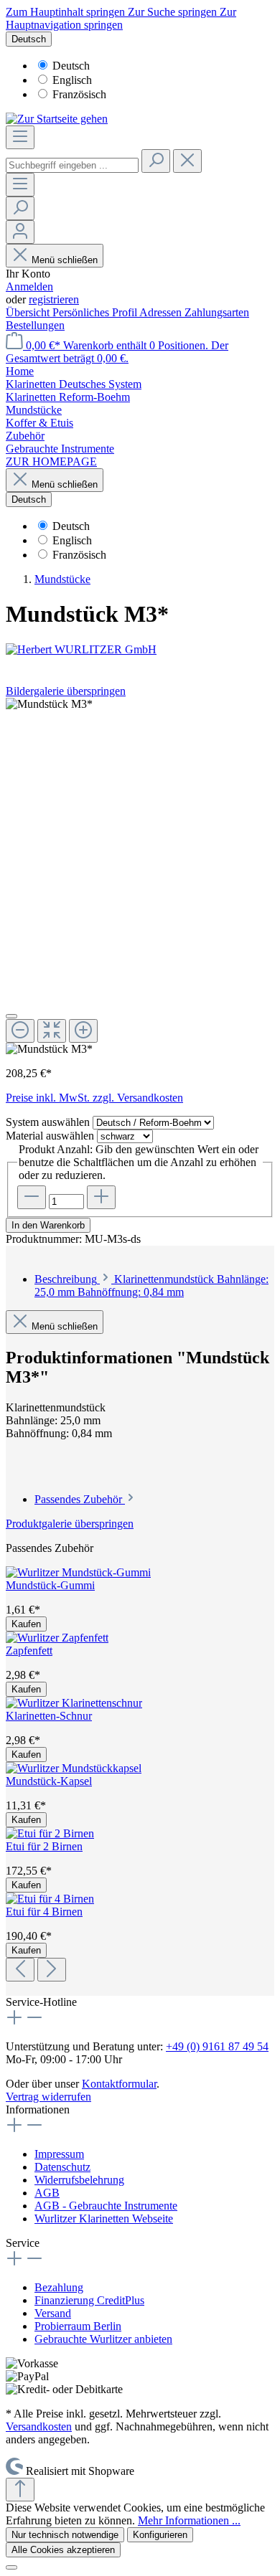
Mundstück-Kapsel (49, 1781)
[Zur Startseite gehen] (57, 119)
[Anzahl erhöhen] (101, 1197)
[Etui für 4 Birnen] (50, 1899)
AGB (47, 2193)
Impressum (59, 2154)
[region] (140, 877)
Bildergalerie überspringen (66, 691)
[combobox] (72, 165)
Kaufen (26, 1624)
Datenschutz (62, 2167)
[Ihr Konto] (20, 232)
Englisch (72, 80)
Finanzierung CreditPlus (89, 2300)
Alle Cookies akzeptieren (63, 2550)
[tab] (151, 1285)
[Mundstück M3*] (49, 704)
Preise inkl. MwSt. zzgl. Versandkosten (94, 1098)
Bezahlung (59, 2287)
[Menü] (20, 137)
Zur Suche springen (174, 12)
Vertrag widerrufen (48, 2097)
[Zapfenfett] (57, 1638)
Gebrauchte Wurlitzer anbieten (103, 2339)
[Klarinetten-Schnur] (74, 1703)
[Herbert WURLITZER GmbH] (140, 650)
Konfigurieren (160, 2535)
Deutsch (71, 66)
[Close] (11, 1016)
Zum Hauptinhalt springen (67, 12)
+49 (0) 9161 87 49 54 (217, 2046)
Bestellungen (35, 325)
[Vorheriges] (20, 1970)
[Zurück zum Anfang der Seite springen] (20, 2490)
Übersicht (29, 312)
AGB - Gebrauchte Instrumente (106, 2206)
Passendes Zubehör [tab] (80, 1499)
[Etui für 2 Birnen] (50, 1833)
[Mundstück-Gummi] (78, 1572)
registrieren (54, 299)
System (48, 1122)
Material (50, 1136)
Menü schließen (65, 260)
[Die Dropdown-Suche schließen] (187, 161)
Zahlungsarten (217, 312)
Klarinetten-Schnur (49, 1716)
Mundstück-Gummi (50, 1585)
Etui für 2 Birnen (44, 1846)
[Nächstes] (52, 1970)
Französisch (79, 94)
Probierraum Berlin (78, 2326)
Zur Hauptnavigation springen (121, 18)
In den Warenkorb (48, 1225)
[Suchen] (156, 161)
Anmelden (29, 287)
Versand (53, 2313)
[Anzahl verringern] (32, 1197)
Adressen (162, 312)
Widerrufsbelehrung (79, 2180)
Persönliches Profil (96, 312)
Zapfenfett (29, 1651)
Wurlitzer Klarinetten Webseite (104, 2219)
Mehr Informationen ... (189, 2520)
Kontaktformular (119, 2084)
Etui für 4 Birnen (44, 1912)
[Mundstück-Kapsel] (74, 1768)
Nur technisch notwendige (65, 2535)
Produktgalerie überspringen (70, 1524)
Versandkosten (39, 2426)
